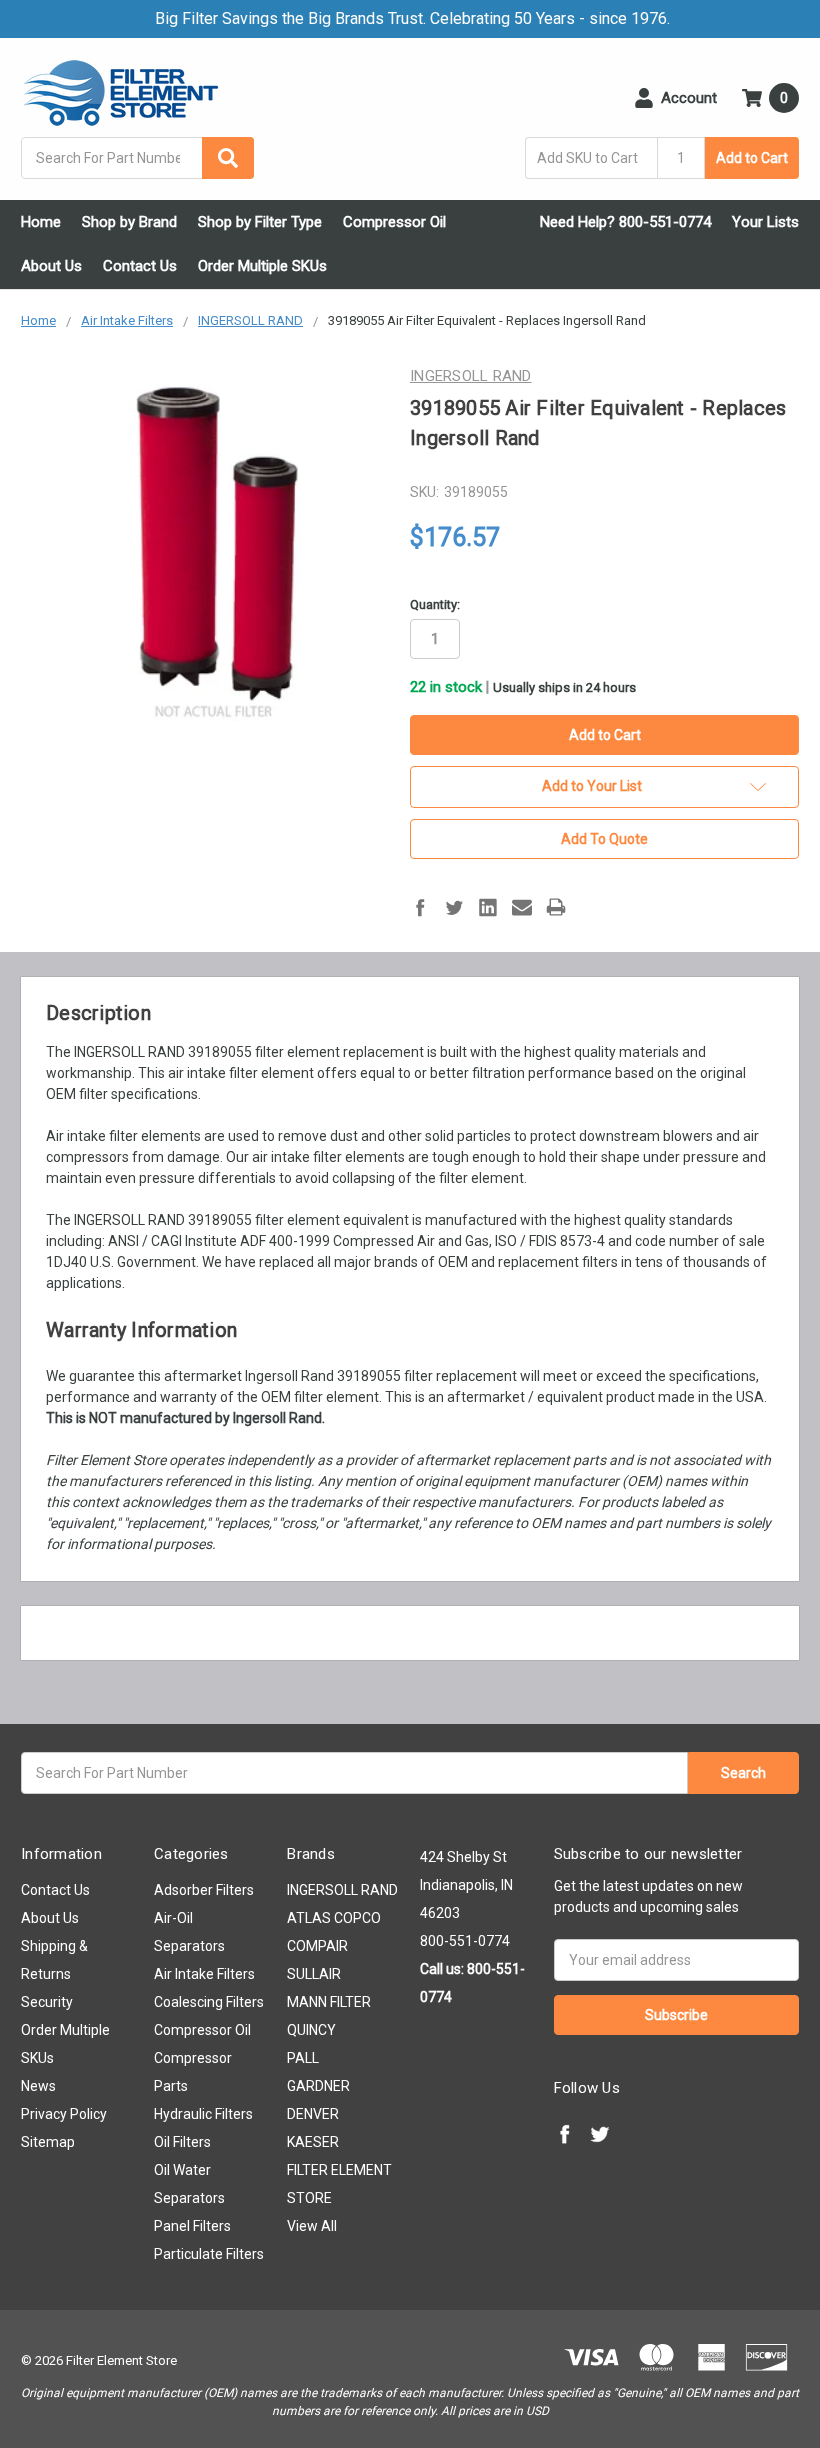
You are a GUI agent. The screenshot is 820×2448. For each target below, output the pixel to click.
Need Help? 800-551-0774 (625, 222)
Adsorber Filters (204, 1890)
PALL (303, 2058)
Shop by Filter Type (260, 222)
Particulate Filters (209, 2254)
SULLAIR (314, 1974)
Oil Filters (182, 2142)
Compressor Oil (394, 222)
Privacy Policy (64, 2114)
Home (41, 222)
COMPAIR (317, 1946)
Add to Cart (752, 158)
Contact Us (140, 266)
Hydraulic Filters (203, 2114)
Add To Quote (604, 839)
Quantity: (435, 604)
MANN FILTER (329, 2002)
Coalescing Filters (209, 2002)
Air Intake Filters (204, 1974)
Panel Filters (192, 2226)
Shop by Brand (129, 222)
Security (47, 2002)
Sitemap (48, 2142)
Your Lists (765, 222)
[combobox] (137, 158)
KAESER (313, 2142)
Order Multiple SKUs (262, 266)
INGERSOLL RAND (342, 1890)
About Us (51, 266)
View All (312, 2226)
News (38, 2086)
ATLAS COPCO (334, 1918)
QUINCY (311, 2030)
